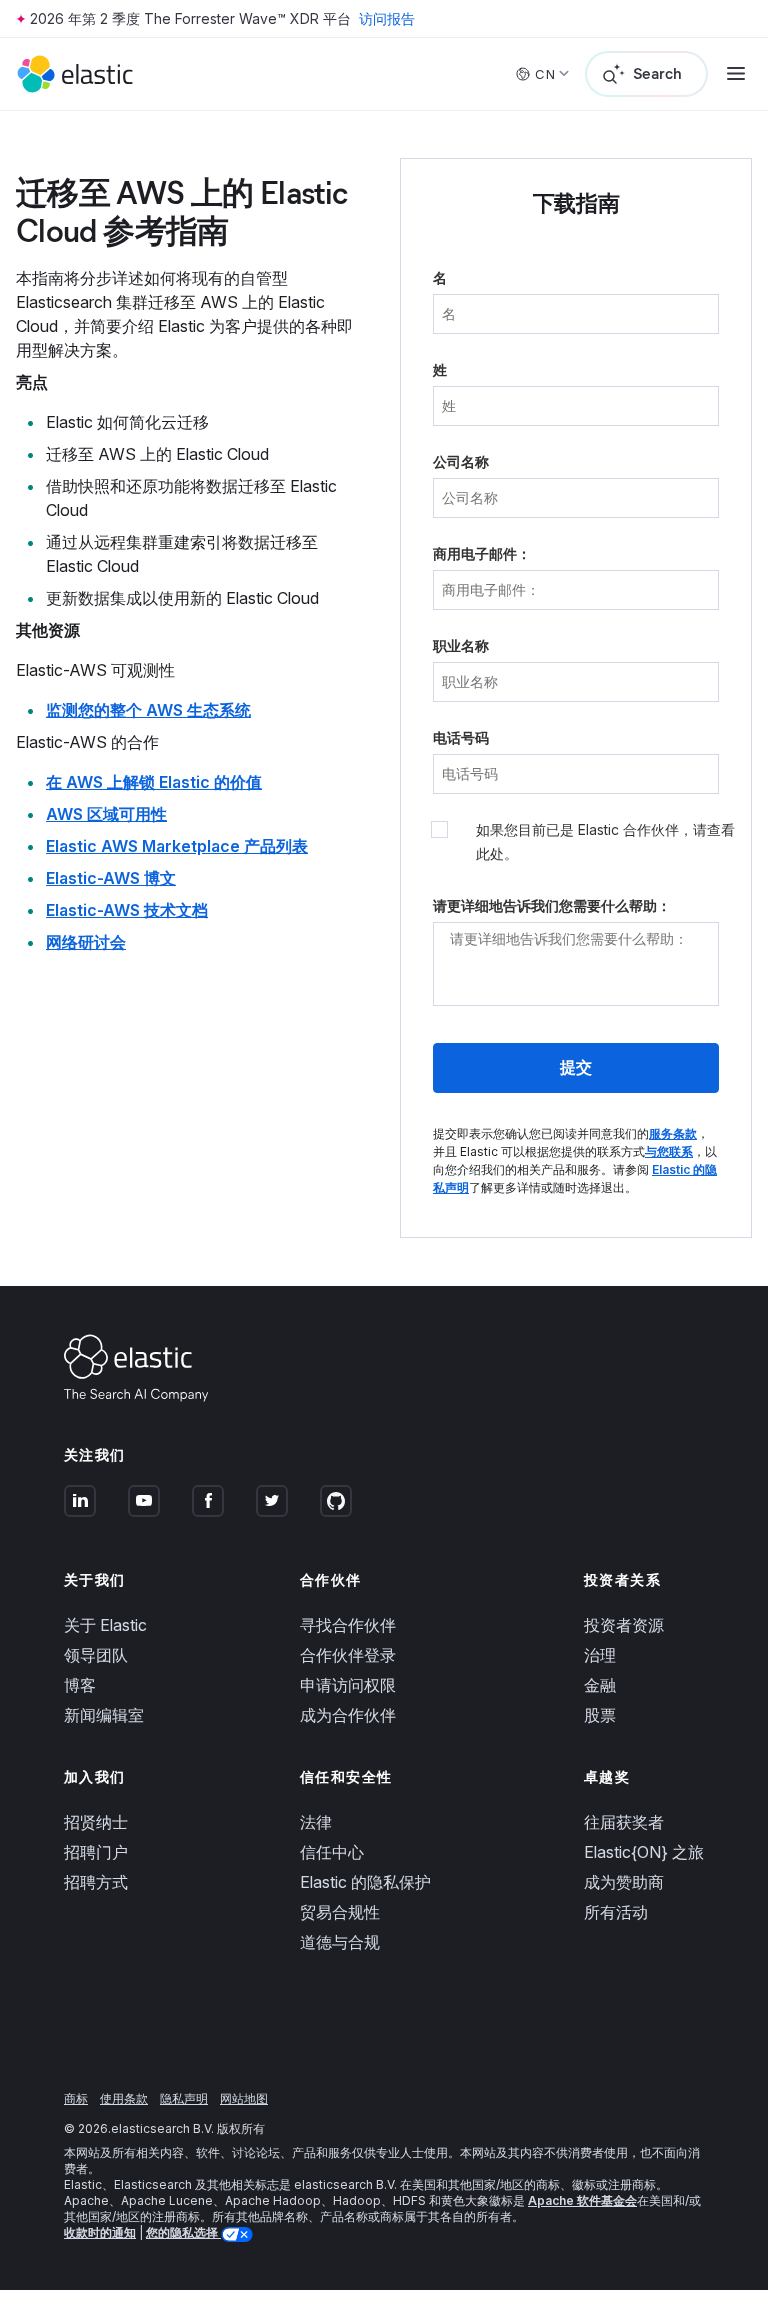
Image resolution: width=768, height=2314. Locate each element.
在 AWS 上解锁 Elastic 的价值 (154, 782)
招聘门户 (96, 1852)
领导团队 (96, 1655)
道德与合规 (340, 1942)
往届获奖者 (624, 1822)
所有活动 (616, 1912)
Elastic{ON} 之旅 (644, 1852)
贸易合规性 (340, 1912)
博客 (80, 1685)
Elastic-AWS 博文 (111, 878)
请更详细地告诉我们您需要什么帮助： (552, 905)
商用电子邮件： (482, 553)
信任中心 (332, 1852)
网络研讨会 (86, 942)
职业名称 (461, 645)
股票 (600, 1715)
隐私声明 (184, 2098)
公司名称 (461, 461)
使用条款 (124, 2098)
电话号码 (461, 737)
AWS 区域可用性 (106, 814)
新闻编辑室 (104, 1715)
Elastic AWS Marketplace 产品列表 (177, 846)
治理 (600, 1655)
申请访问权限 (348, 1685)
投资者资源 (624, 1625)
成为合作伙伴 (348, 1715)
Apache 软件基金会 (582, 2200)
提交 (576, 1067)
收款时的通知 (100, 2232)
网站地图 (244, 2098)
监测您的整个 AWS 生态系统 (148, 710)
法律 (316, 1822)
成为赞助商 (624, 1882)
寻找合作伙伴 (348, 1625)
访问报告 (387, 18)
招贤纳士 (96, 1822)
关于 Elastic (105, 1625)
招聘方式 (96, 1882)
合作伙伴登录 (348, 1655)
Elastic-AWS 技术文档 (127, 910)
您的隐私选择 (183, 2232)
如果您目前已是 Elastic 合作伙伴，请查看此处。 (605, 841)
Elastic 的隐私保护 (365, 1882)
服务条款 (673, 1133)
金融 (600, 1685)
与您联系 (669, 1151)
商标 (76, 2098)
